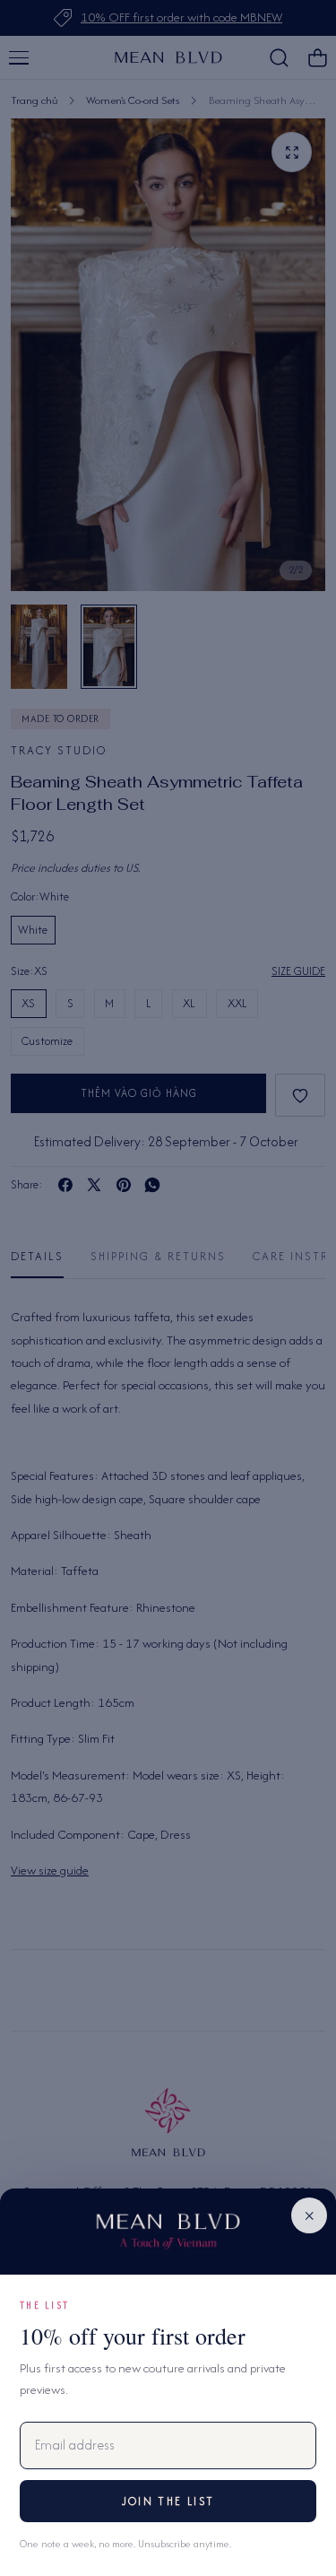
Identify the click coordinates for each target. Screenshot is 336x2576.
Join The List (168, 2501)
